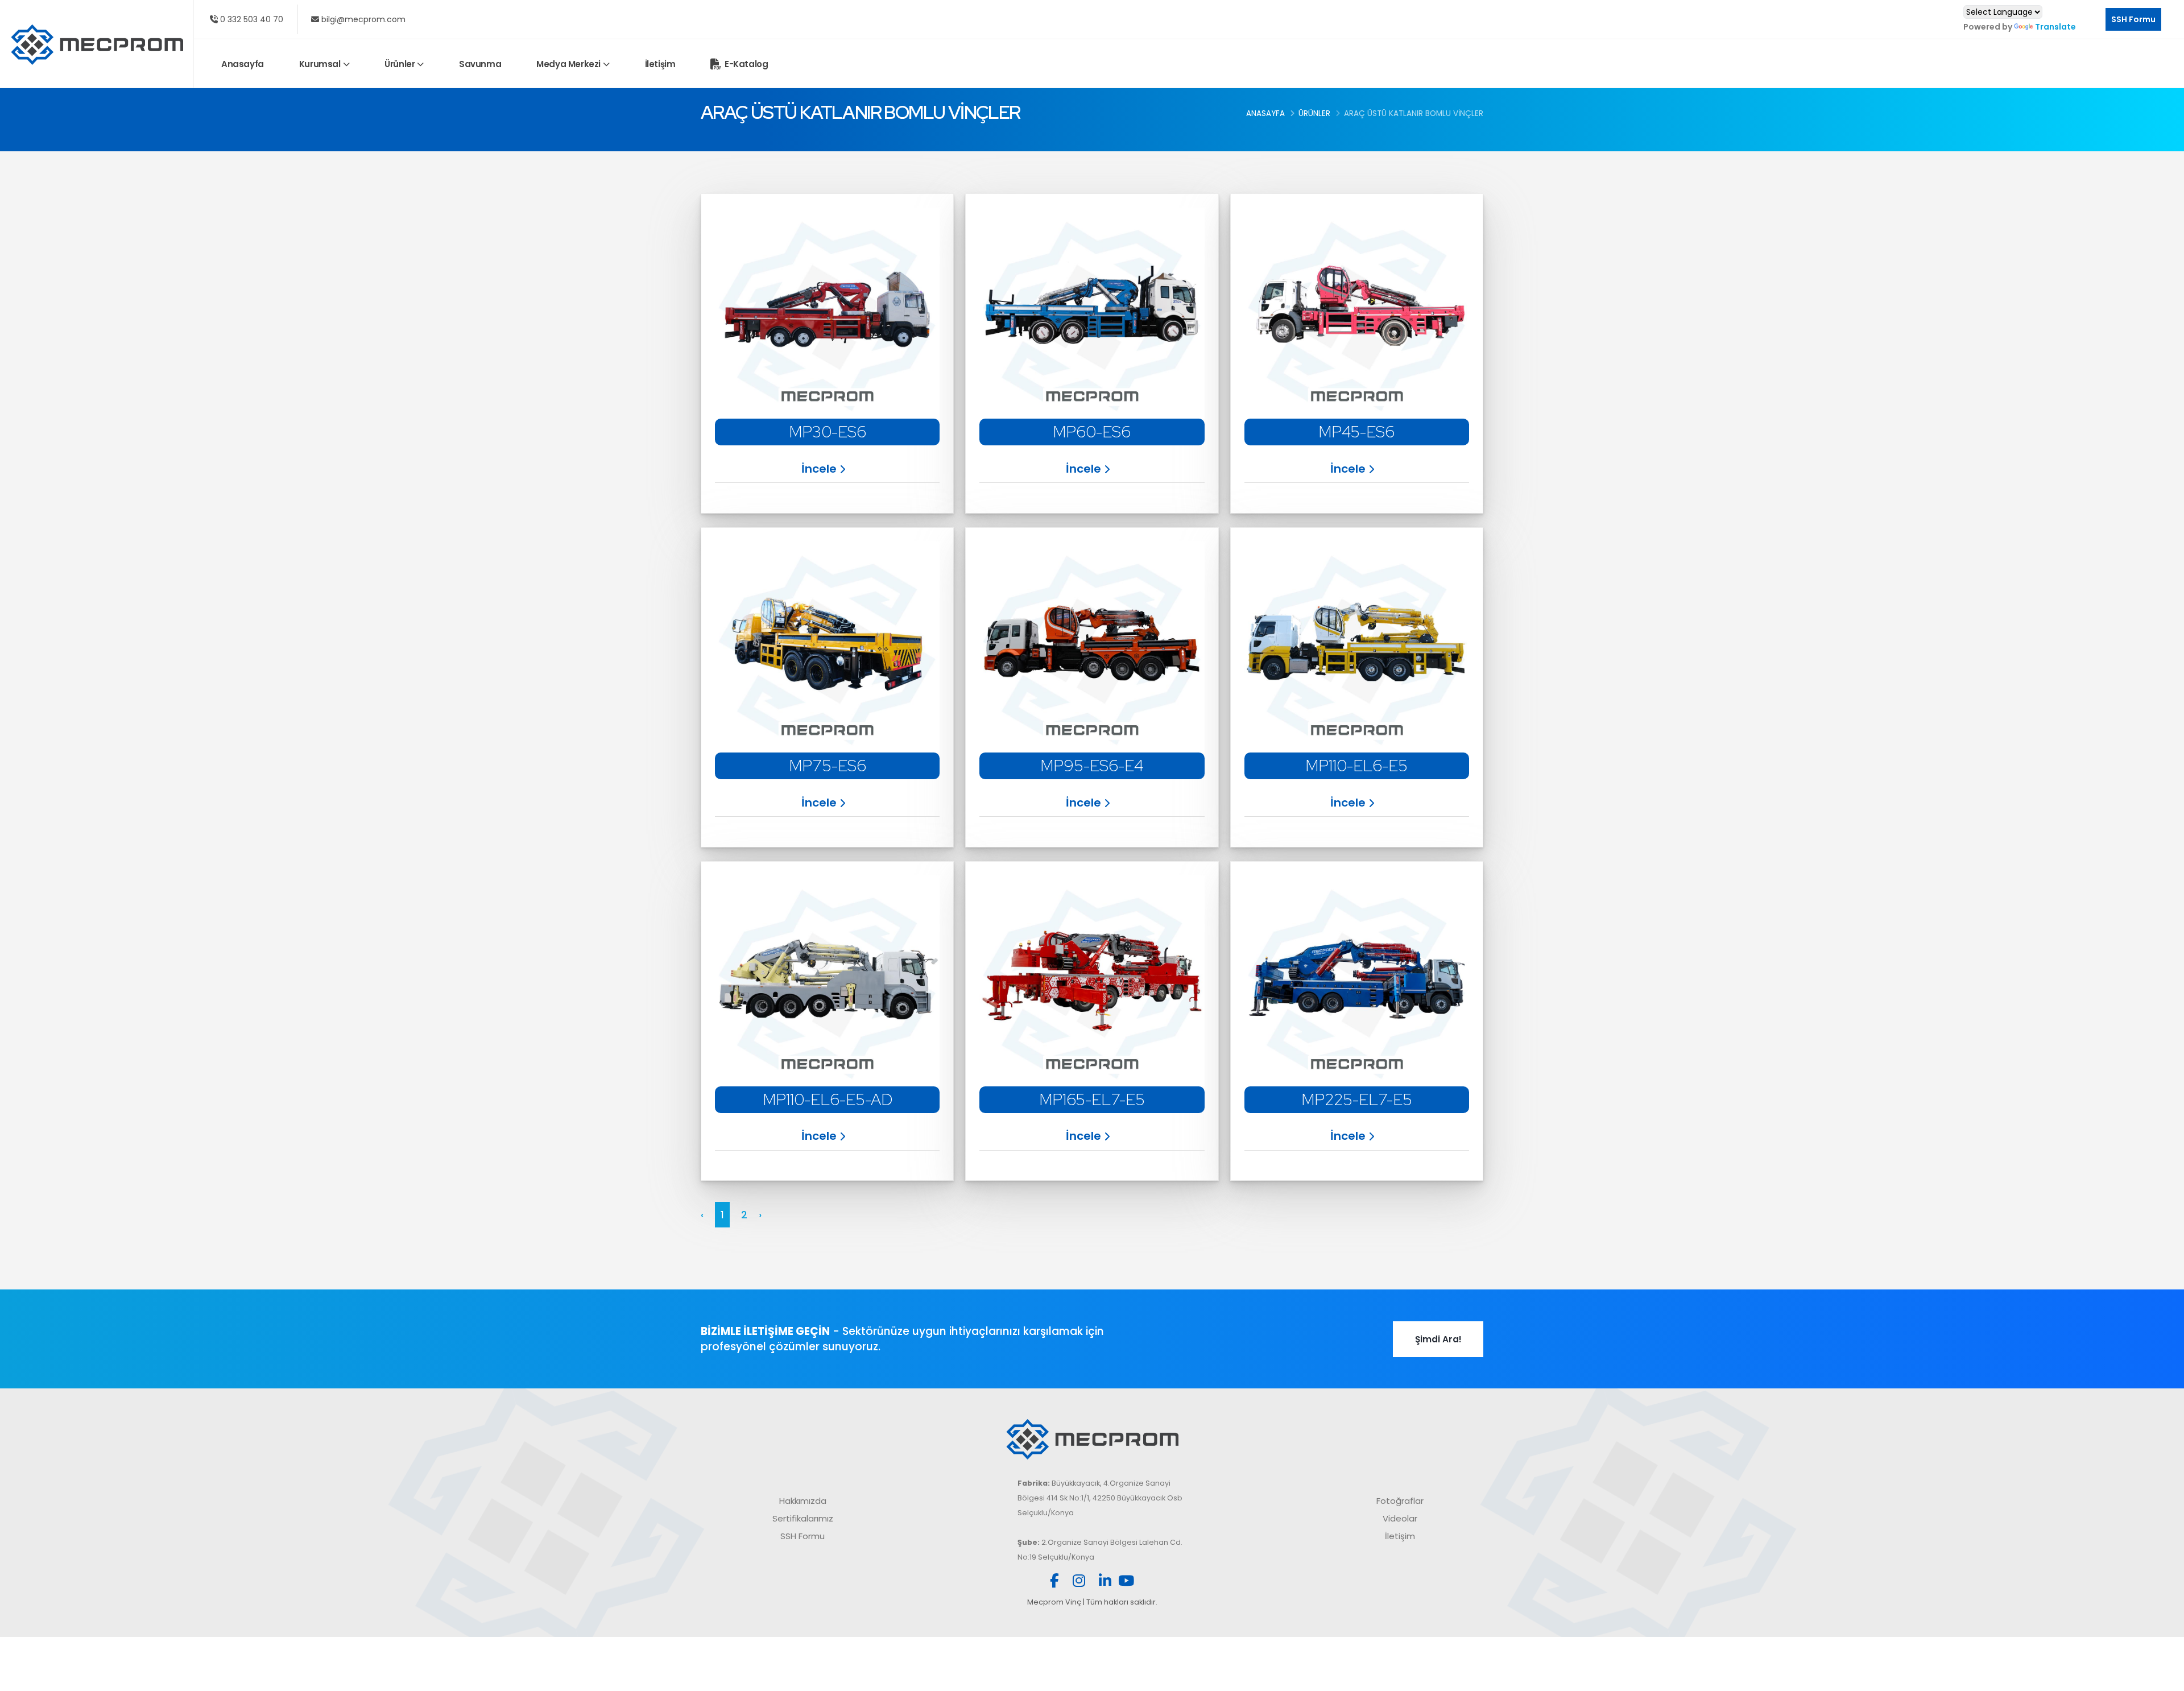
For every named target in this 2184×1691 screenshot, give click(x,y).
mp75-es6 (828, 766)
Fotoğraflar (1400, 1501)
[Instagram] (1079, 1583)
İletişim (660, 64)
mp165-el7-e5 (1092, 1099)
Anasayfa (243, 64)
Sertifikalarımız (803, 1518)
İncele (819, 469)
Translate (2055, 27)
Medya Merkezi (568, 64)
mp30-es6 (828, 432)
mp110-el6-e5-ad (828, 1099)
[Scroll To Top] (2164, 1678)
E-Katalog (746, 64)
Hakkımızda (803, 1501)
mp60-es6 (1092, 432)
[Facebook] (1054, 1583)
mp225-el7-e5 (1357, 1099)
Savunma (480, 64)
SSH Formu (2133, 19)
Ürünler (400, 64)
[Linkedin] (1105, 1583)
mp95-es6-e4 (1092, 766)
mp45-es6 (1356, 432)
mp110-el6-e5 (1356, 766)
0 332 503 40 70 (251, 19)
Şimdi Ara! (1438, 1339)
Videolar (1400, 1518)
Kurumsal (320, 64)
